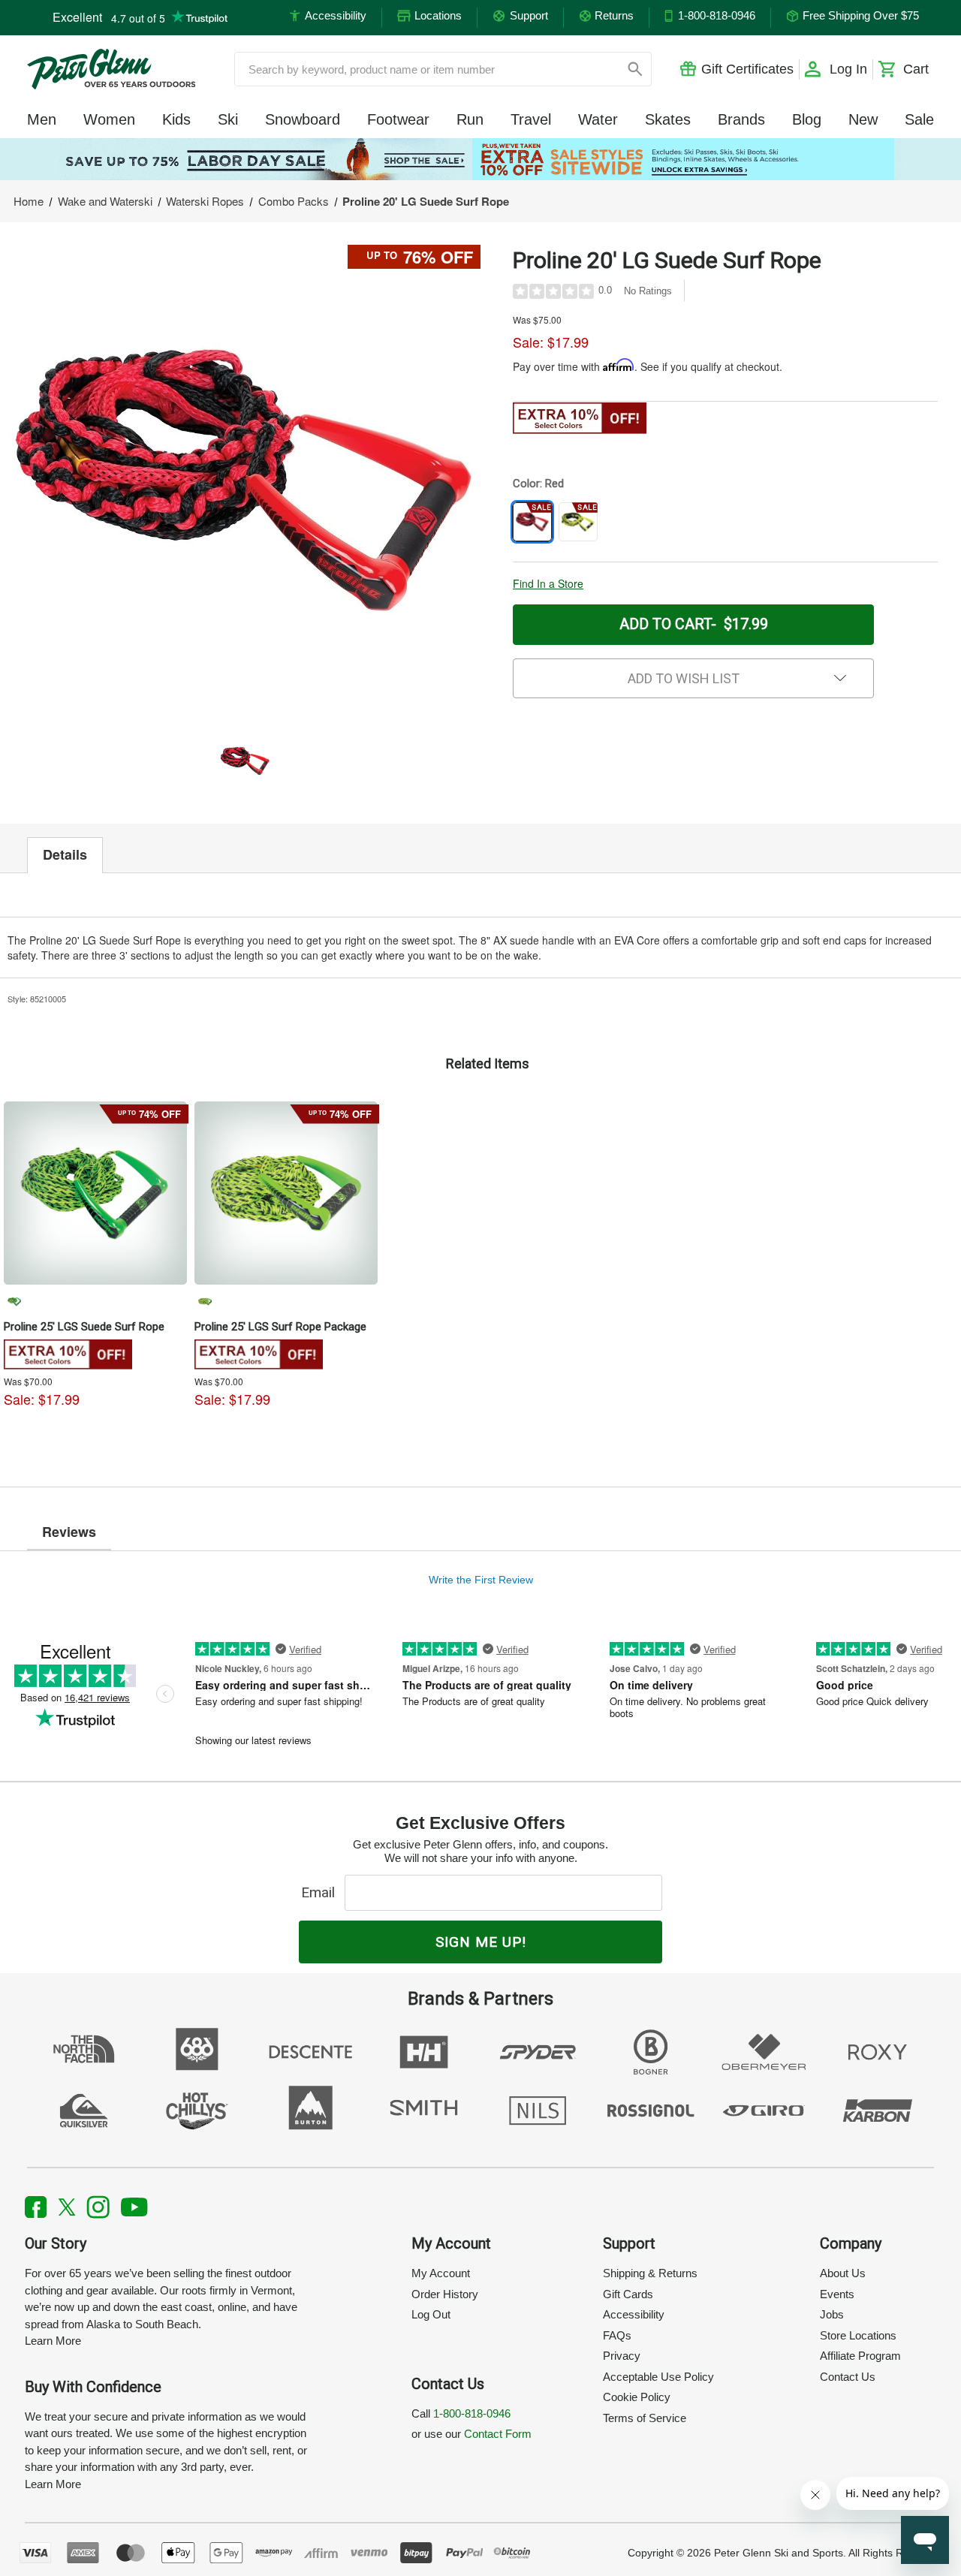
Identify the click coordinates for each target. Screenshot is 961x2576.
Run (470, 119)
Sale (919, 119)
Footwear (398, 119)
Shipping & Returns (650, 2273)
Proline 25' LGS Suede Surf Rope (84, 1327)
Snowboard (303, 119)
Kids (176, 119)
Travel (531, 119)
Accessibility (634, 2314)
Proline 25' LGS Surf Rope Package (280, 1327)
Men (42, 119)
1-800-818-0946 (472, 2413)
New (863, 119)
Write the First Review (481, 1580)
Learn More (53, 2341)
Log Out (431, 2314)
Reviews (69, 1532)
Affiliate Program (860, 2356)
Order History (445, 2294)
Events (837, 2294)
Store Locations (858, 2335)
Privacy (622, 2356)
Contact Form (498, 2434)
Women (109, 119)
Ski (228, 119)
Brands (741, 119)
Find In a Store (548, 583)
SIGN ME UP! (481, 1942)
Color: (538, 484)
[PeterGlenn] (111, 69)
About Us (843, 2273)
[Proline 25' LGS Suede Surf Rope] (95, 1193)
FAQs (617, 2335)
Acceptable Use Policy (658, 2377)
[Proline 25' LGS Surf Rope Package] (286, 1193)
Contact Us (848, 2377)
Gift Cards (628, 2294)
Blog (807, 119)
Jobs (832, 2314)
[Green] (14, 1301)
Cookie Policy (637, 2397)
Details (65, 854)
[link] (480, 159)
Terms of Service (645, 2418)
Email (322, 1892)
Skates (668, 119)
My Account (441, 2273)
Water (598, 119)
